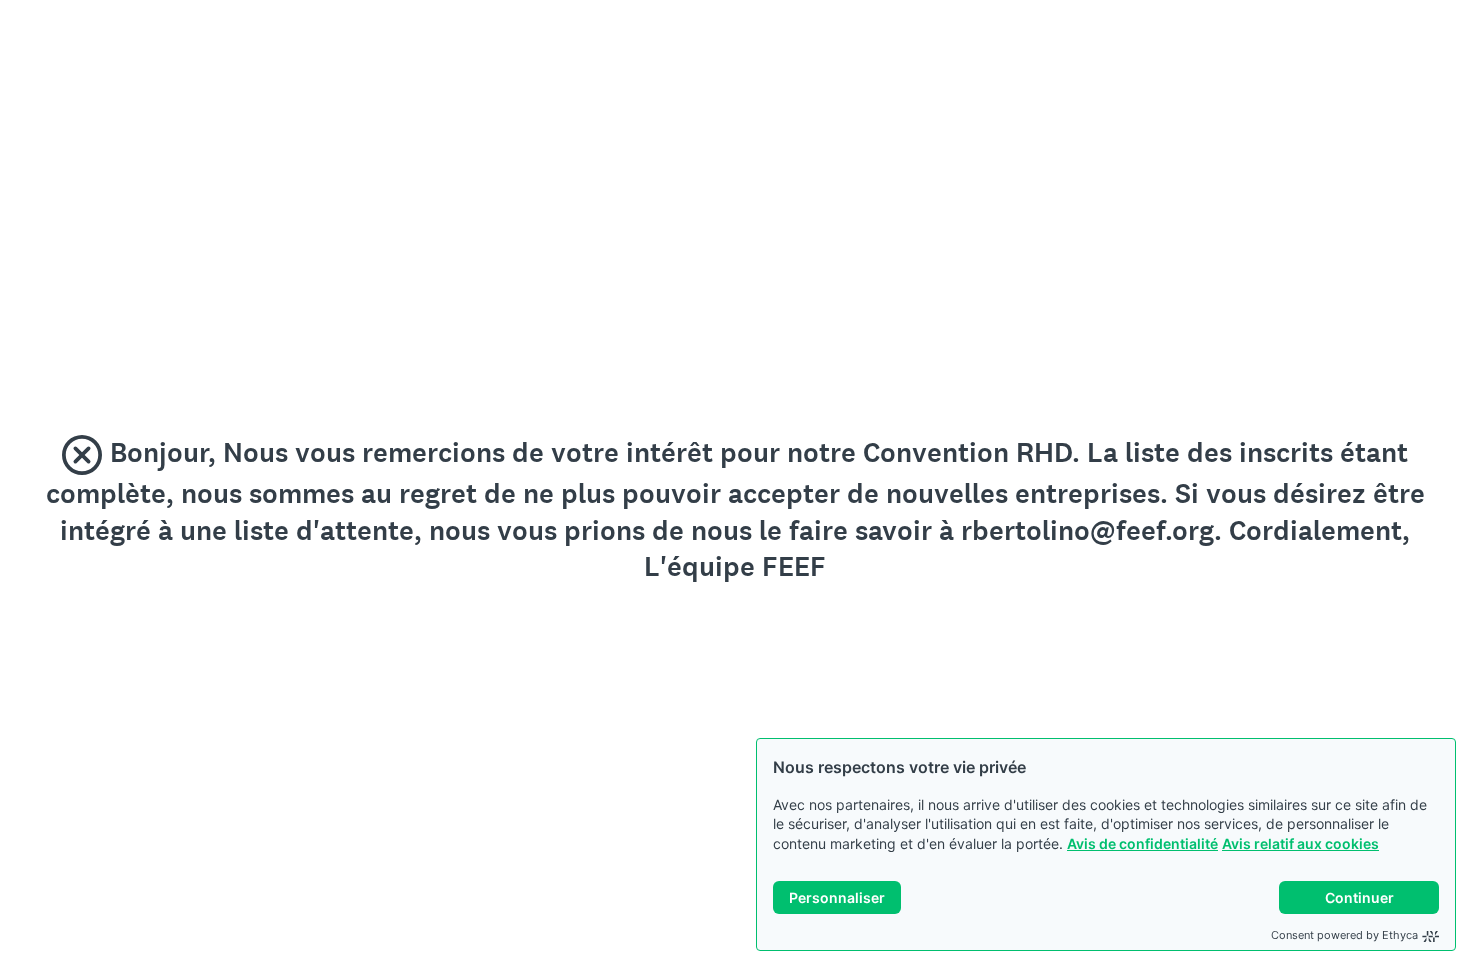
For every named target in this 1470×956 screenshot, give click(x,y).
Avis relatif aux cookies (1300, 843)
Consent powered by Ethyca (1344, 935)
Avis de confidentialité (1142, 843)
